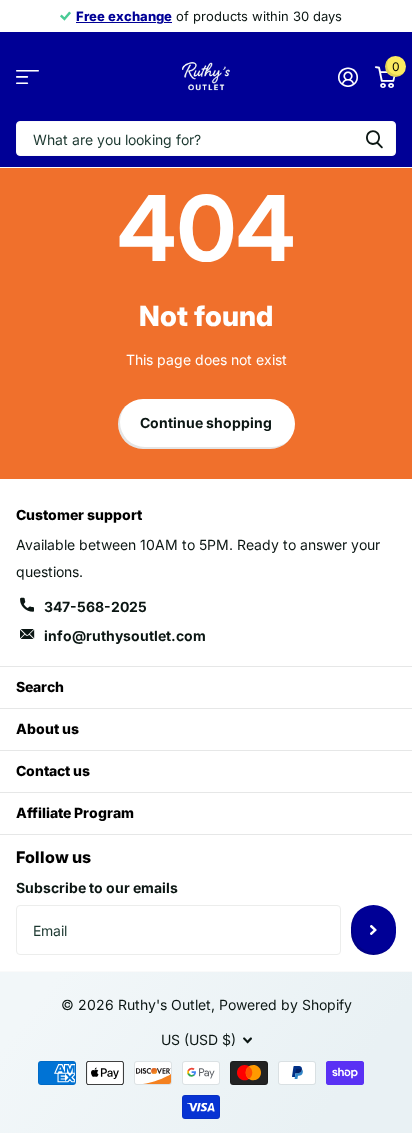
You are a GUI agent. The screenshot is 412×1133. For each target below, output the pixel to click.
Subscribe (373, 930)
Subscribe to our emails (97, 887)
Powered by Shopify (285, 1004)
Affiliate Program (75, 812)
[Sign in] (347, 77)
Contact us (53, 770)
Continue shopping (206, 422)
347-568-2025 (95, 606)
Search (40, 686)
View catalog (27, 76)
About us (47, 728)
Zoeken (374, 138)
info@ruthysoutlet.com (125, 635)
